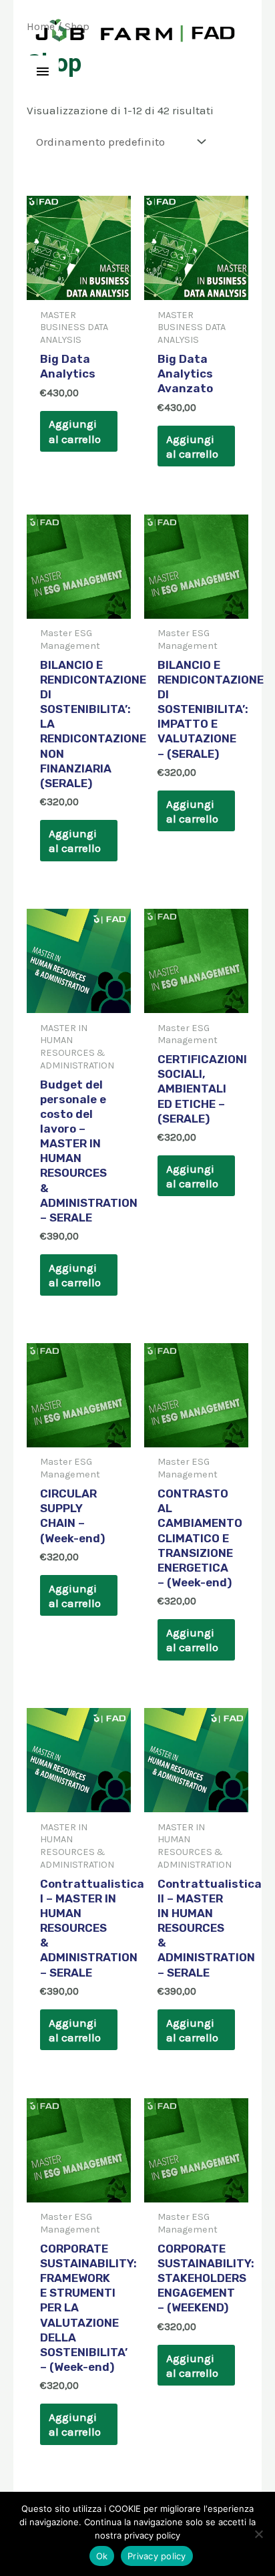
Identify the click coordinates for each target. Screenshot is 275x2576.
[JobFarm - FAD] (136, 30)
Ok (102, 2556)
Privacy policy (157, 2556)
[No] (258, 2534)
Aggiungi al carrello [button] (75, 431)
